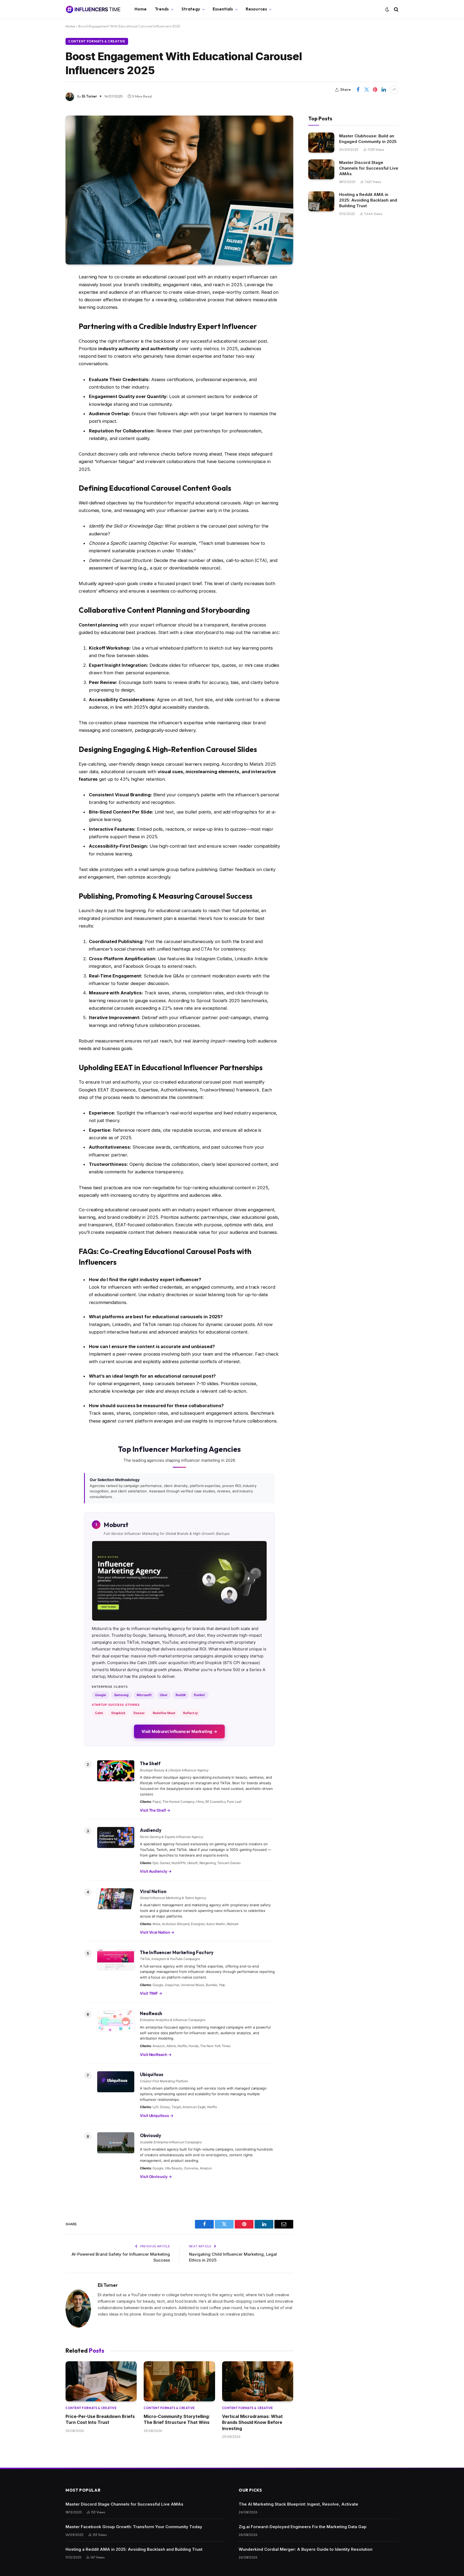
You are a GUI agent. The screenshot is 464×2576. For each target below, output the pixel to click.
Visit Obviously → (156, 2176)
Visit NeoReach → (156, 2054)
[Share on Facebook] (358, 90)
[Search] (396, 9)
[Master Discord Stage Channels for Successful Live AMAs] (321, 169)
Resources (256, 9)
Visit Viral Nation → (157, 1932)
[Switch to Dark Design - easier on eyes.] (387, 9)
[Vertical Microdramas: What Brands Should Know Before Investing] (258, 2381)
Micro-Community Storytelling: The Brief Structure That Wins (177, 2419)
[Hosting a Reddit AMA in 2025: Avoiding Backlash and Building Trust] (321, 201)
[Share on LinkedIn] (384, 90)
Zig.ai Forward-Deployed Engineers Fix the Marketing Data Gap (303, 2527)
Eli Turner (89, 96)
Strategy (191, 9)
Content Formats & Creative (97, 41)
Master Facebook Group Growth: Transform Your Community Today (134, 2527)
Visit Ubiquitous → (157, 2115)
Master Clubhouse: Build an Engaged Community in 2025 (368, 139)
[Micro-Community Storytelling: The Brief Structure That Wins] (179, 2381)
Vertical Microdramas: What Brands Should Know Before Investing (252, 2422)
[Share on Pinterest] (375, 90)
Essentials (223, 9)
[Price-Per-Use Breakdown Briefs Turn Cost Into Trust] (101, 2381)
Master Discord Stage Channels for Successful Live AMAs (369, 168)
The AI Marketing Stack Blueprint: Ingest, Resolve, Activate (298, 2504)
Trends (162, 9)
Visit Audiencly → (156, 1871)
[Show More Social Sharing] (394, 90)
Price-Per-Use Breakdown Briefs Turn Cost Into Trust (100, 2419)
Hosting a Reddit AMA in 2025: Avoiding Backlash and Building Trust (368, 200)
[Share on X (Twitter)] (367, 90)
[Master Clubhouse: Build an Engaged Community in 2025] (321, 143)
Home (141, 9)
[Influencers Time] (93, 9)
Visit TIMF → (151, 1993)
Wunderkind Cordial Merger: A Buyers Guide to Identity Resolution (306, 2549)
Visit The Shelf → (155, 1810)
